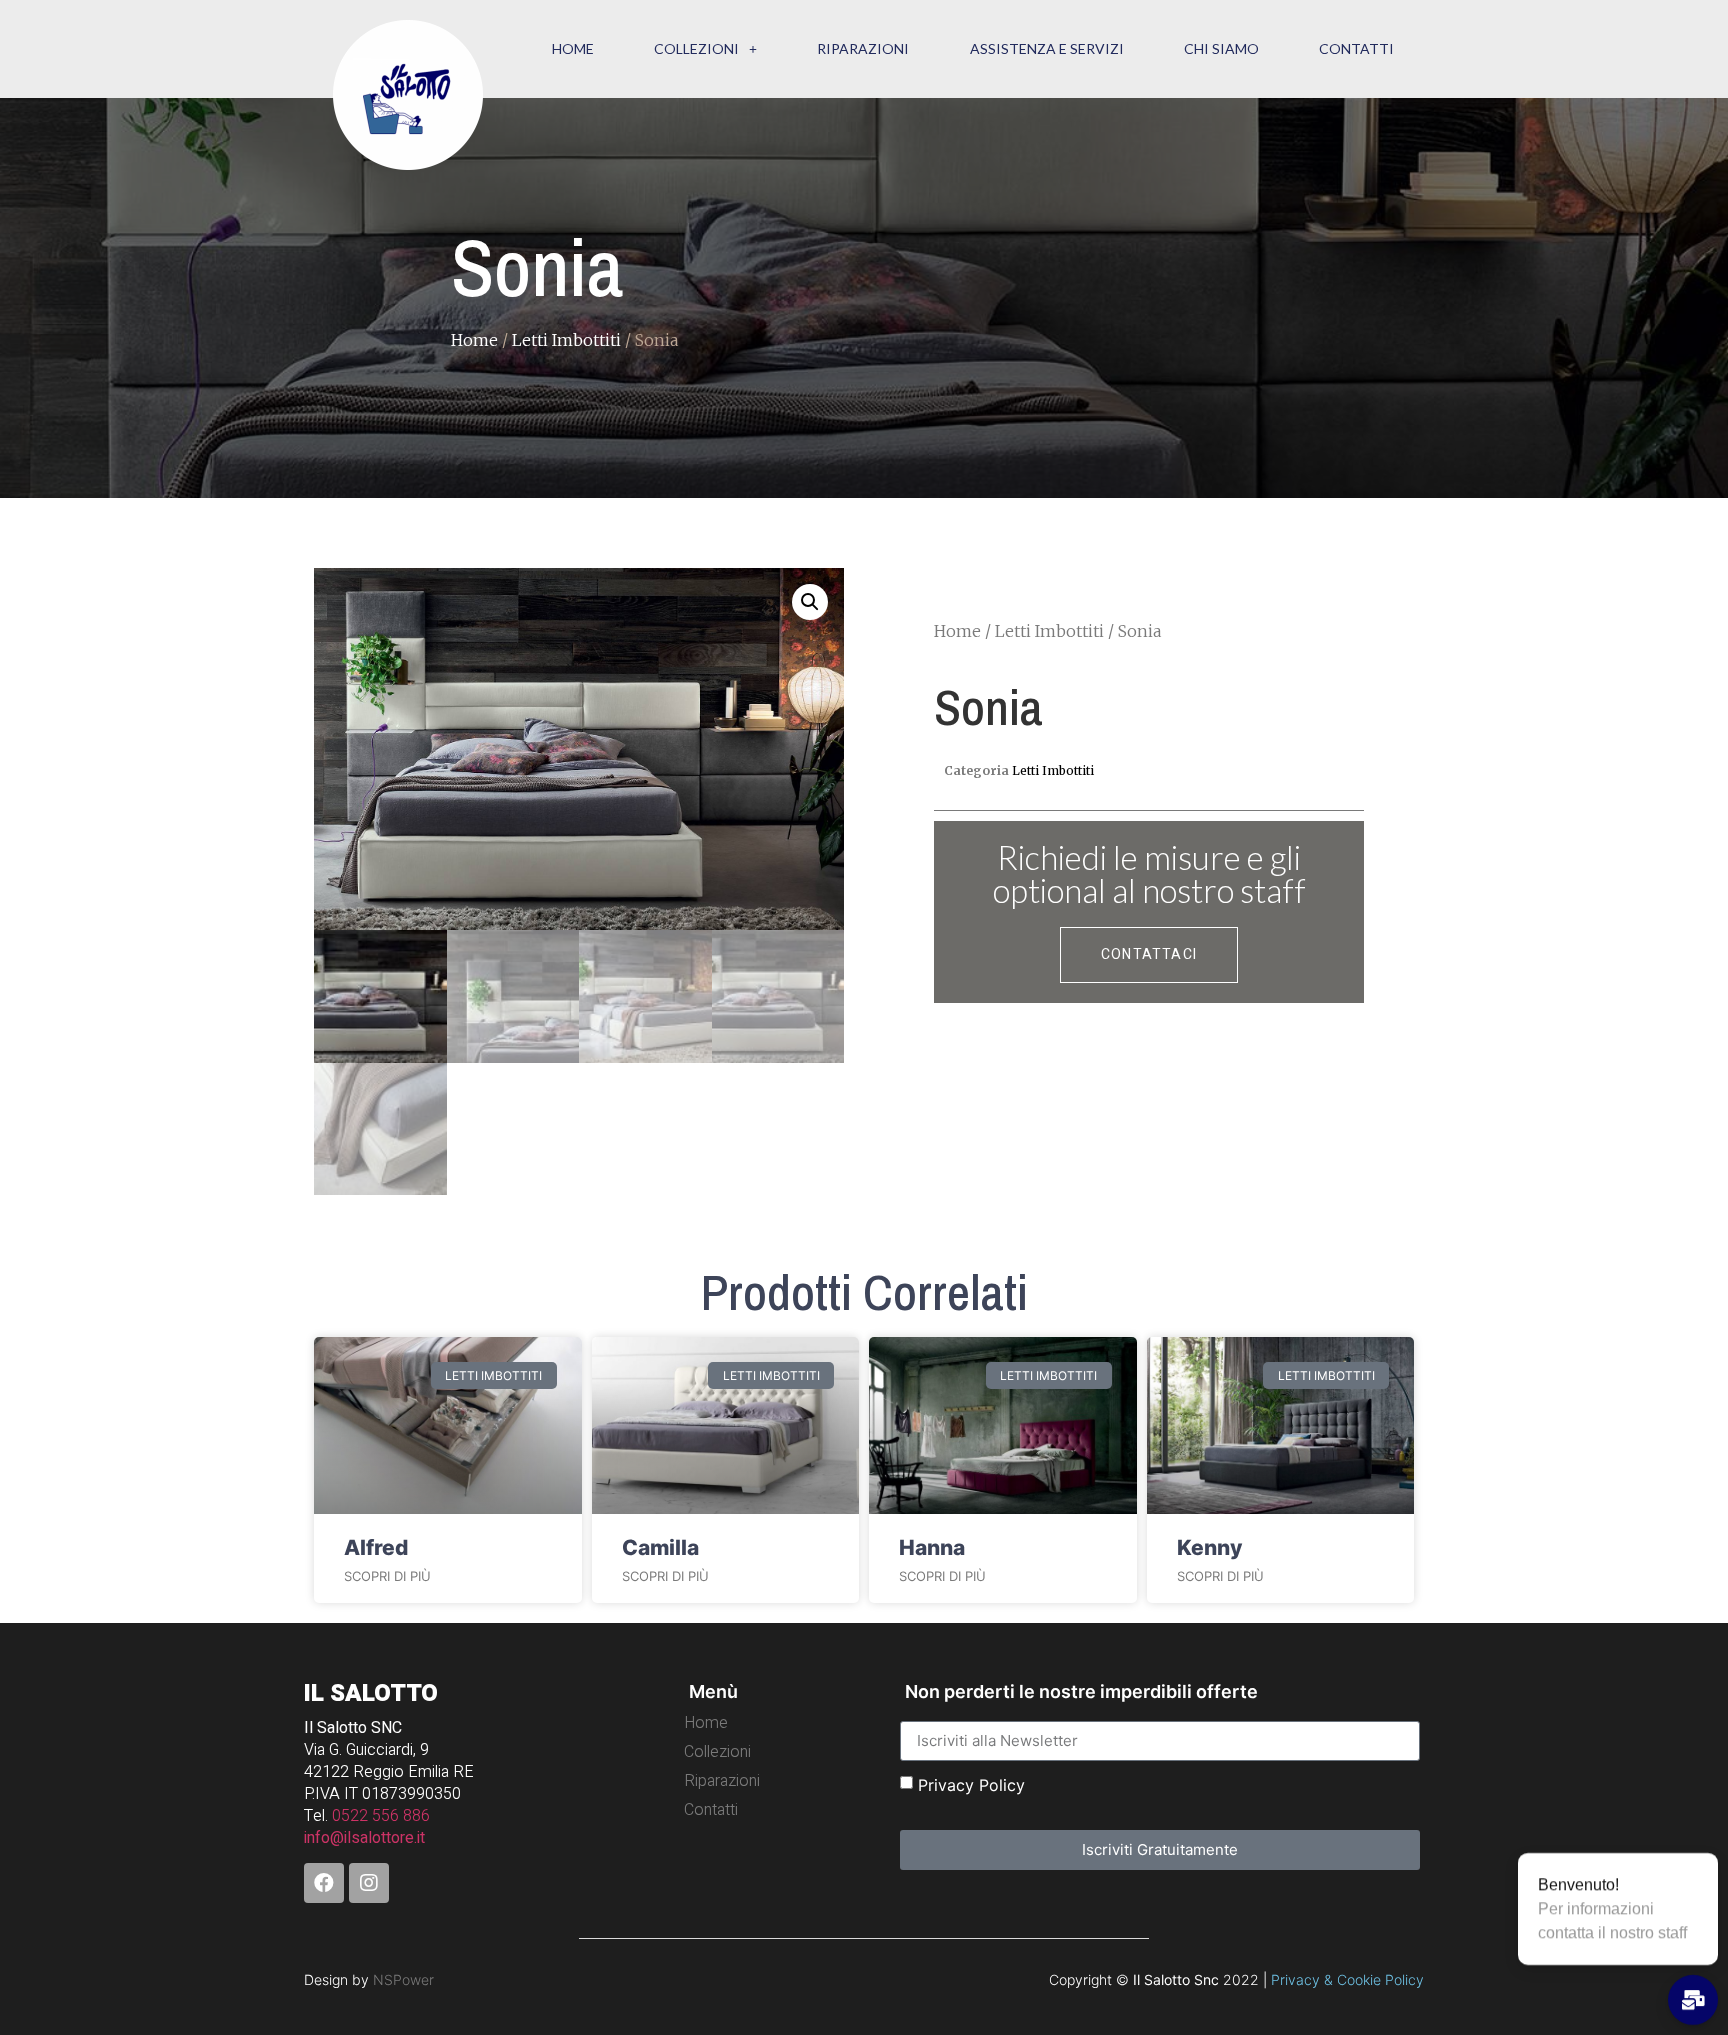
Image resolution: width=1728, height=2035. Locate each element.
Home (573, 48)
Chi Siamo (1221, 48)
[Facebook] (324, 1883)
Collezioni (696, 48)
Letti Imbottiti (566, 340)
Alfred (376, 1547)
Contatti (1356, 48)
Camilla (660, 1547)
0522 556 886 (381, 1816)
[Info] (1693, 1995)
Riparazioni (863, 48)
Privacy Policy (971, 1784)
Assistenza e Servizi (1047, 48)
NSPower (403, 1979)
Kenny (1210, 1547)
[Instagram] (369, 1883)
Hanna (932, 1547)
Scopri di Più (387, 1576)
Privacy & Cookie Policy (1347, 1979)
